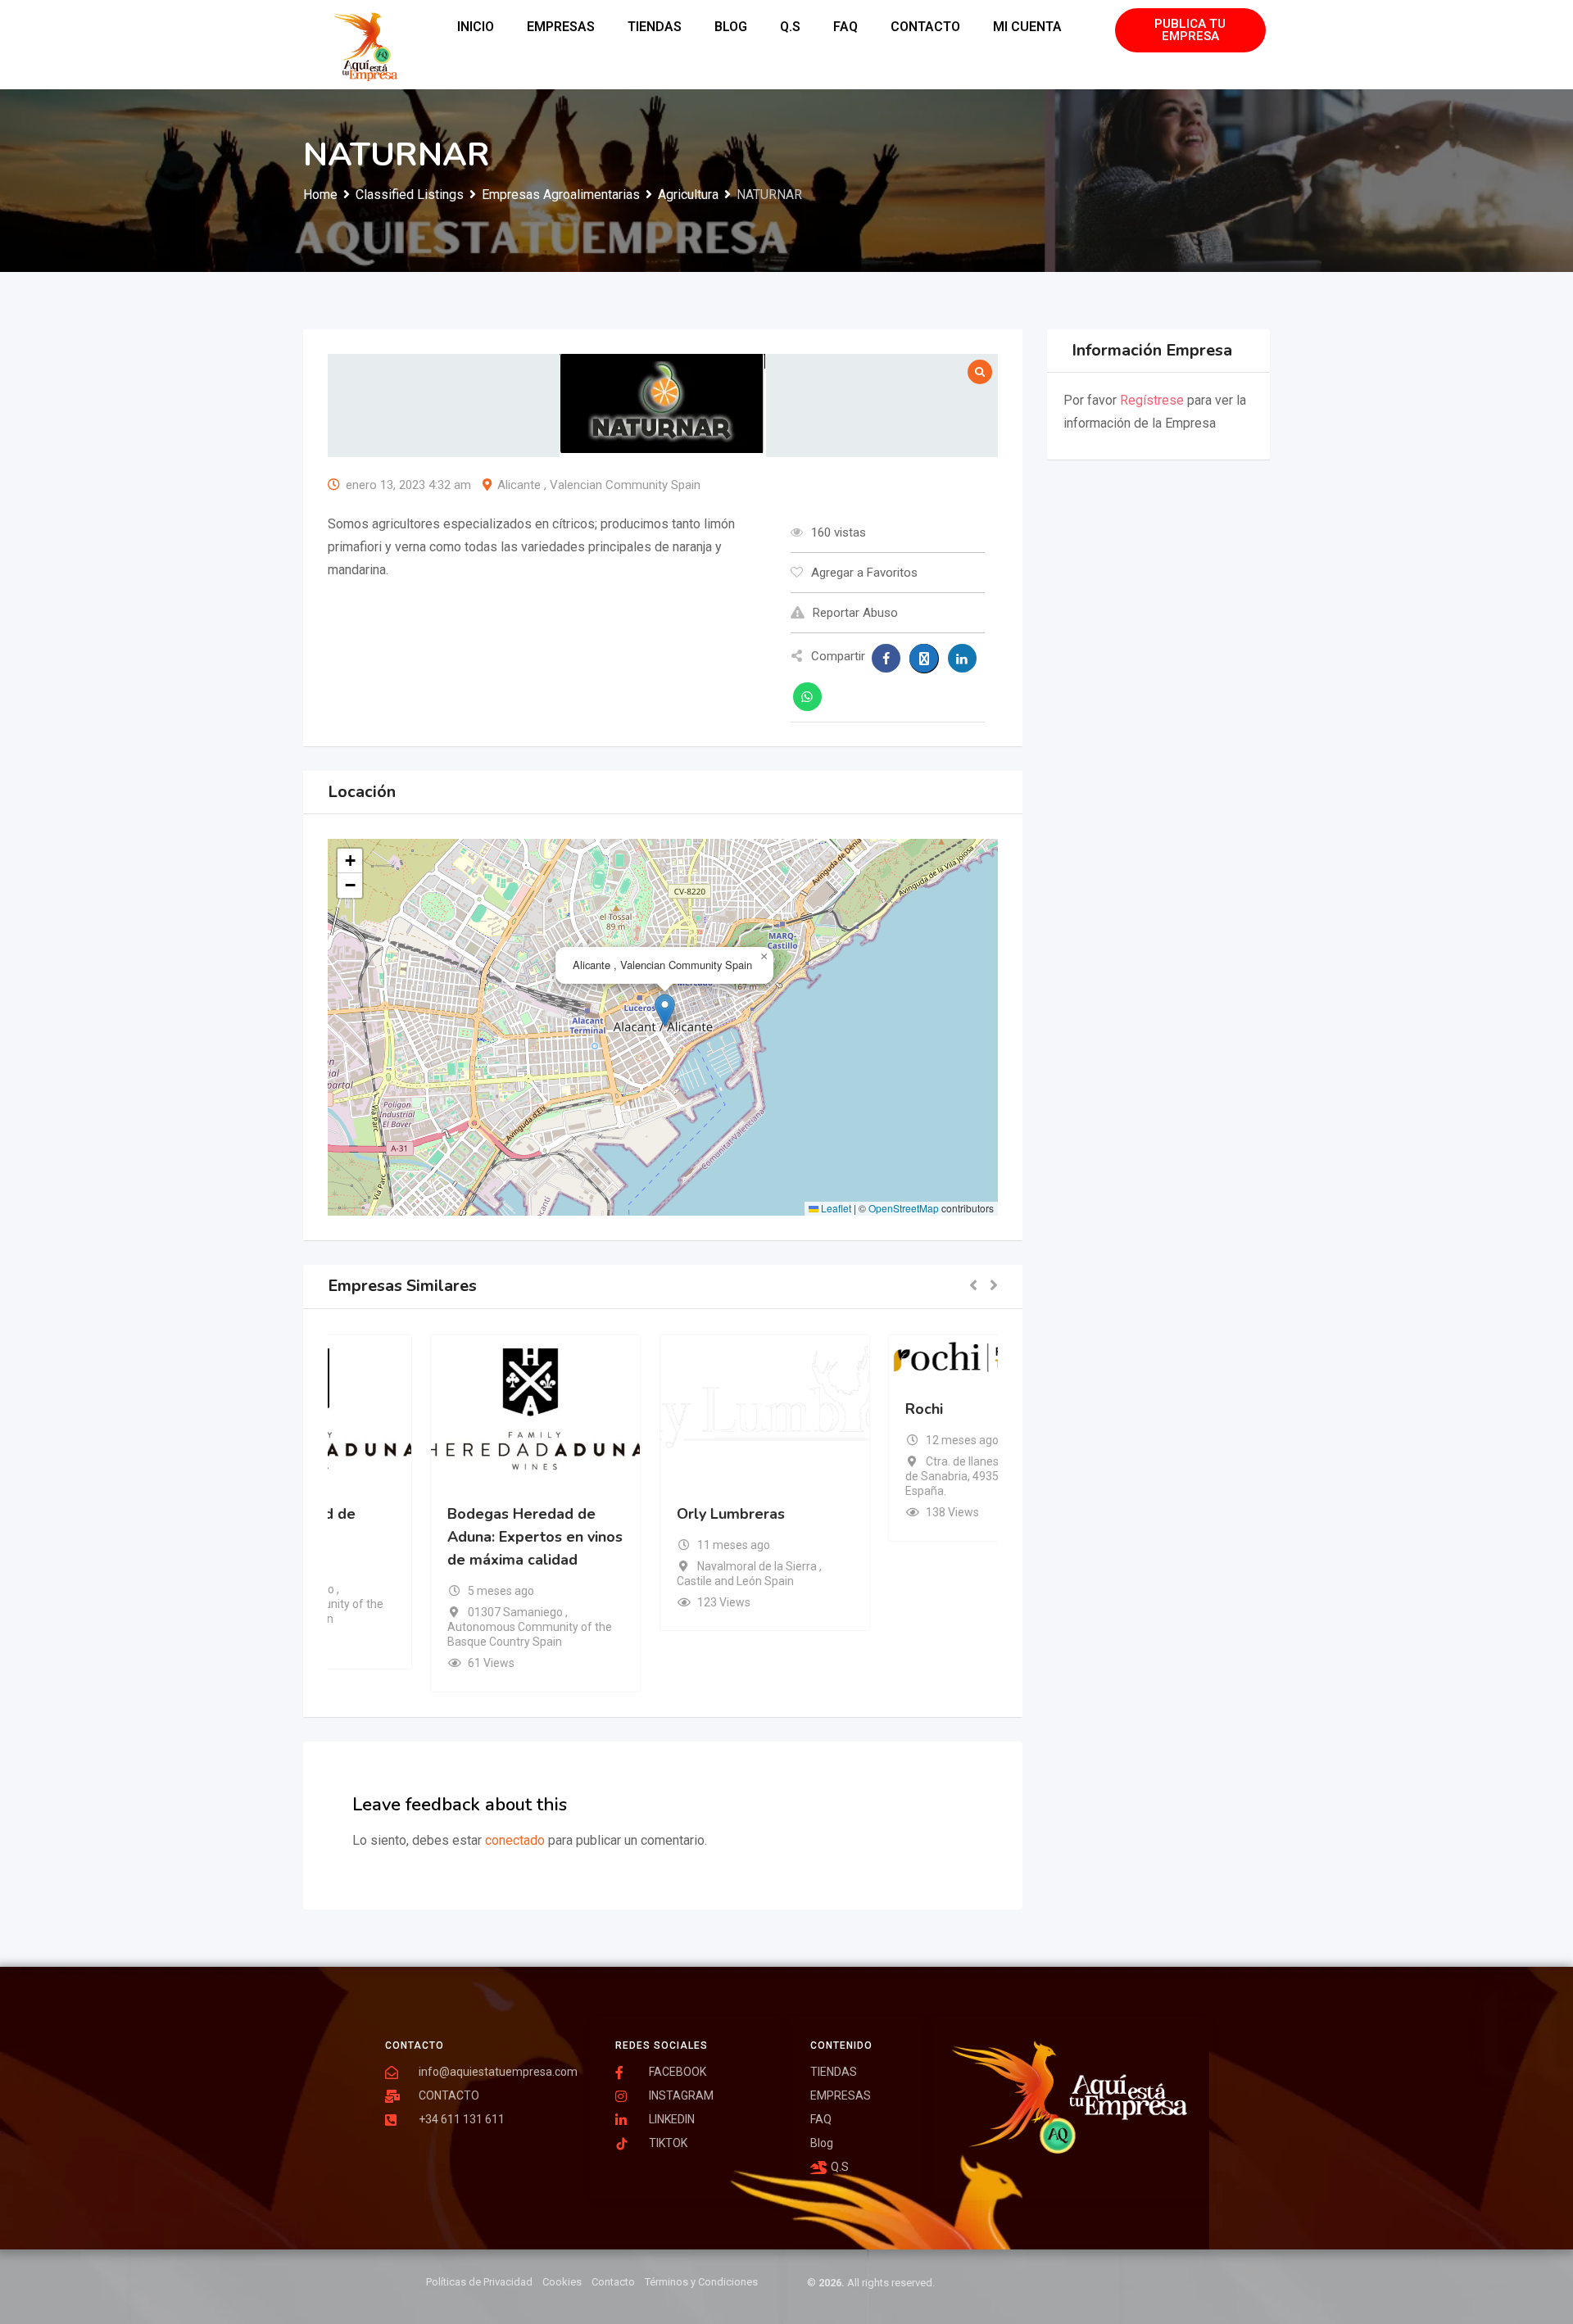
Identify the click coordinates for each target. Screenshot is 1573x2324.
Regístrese (1152, 400)
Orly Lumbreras (858, 1513)
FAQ (845, 27)
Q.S (790, 27)
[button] (665, 1010)
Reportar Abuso (855, 613)
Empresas (561, 27)
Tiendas (655, 27)
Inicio (476, 27)
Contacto (925, 27)
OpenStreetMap (904, 1208)
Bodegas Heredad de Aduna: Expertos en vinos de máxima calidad (662, 1536)
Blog (731, 27)
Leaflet (835, 1208)
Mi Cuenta (1027, 27)
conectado (515, 1840)
